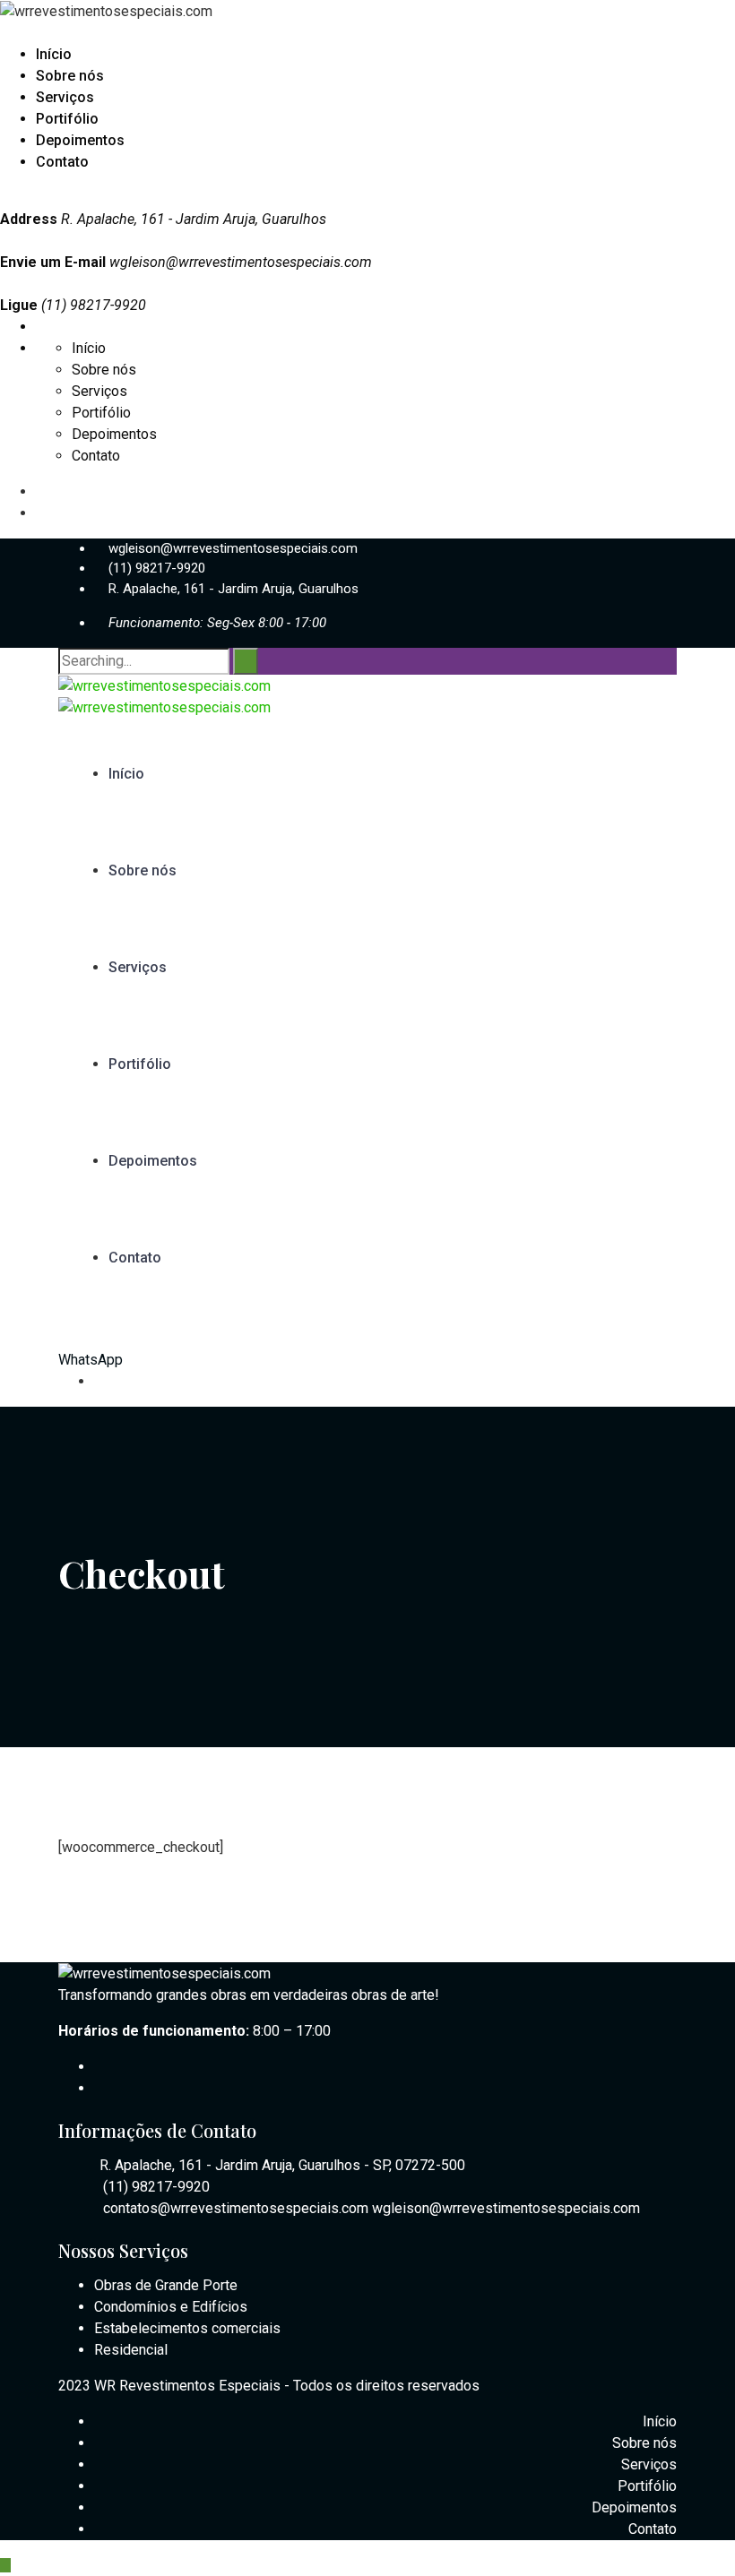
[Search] (246, 661)
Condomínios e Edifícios (171, 2307)
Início (54, 54)
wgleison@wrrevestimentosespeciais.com (241, 262)
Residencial (131, 2350)
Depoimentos (80, 140)
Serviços (65, 97)
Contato (62, 162)
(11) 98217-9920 (157, 568)
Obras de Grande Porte (166, 2285)
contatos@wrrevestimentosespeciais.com (236, 2208)
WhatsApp (91, 1360)
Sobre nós (70, 76)
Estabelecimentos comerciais (187, 2328)
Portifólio (67, 119)
